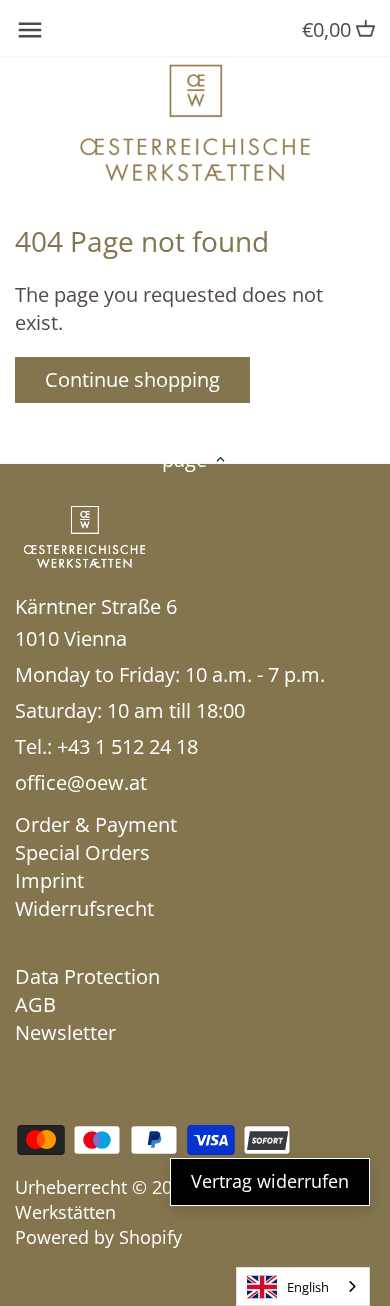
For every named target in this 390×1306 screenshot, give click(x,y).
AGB (35, 1004)
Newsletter (65, 1032)
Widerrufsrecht (84, 908)
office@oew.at (81, 782)
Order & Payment (96, 824)
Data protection (87, 976)
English (308, 1287)
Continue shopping (132, 379)
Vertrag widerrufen (270, 1181)
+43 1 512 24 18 (127, 746)
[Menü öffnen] (30, 30)
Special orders (82, 852)
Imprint (49, 880)
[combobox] (303, 1286)
